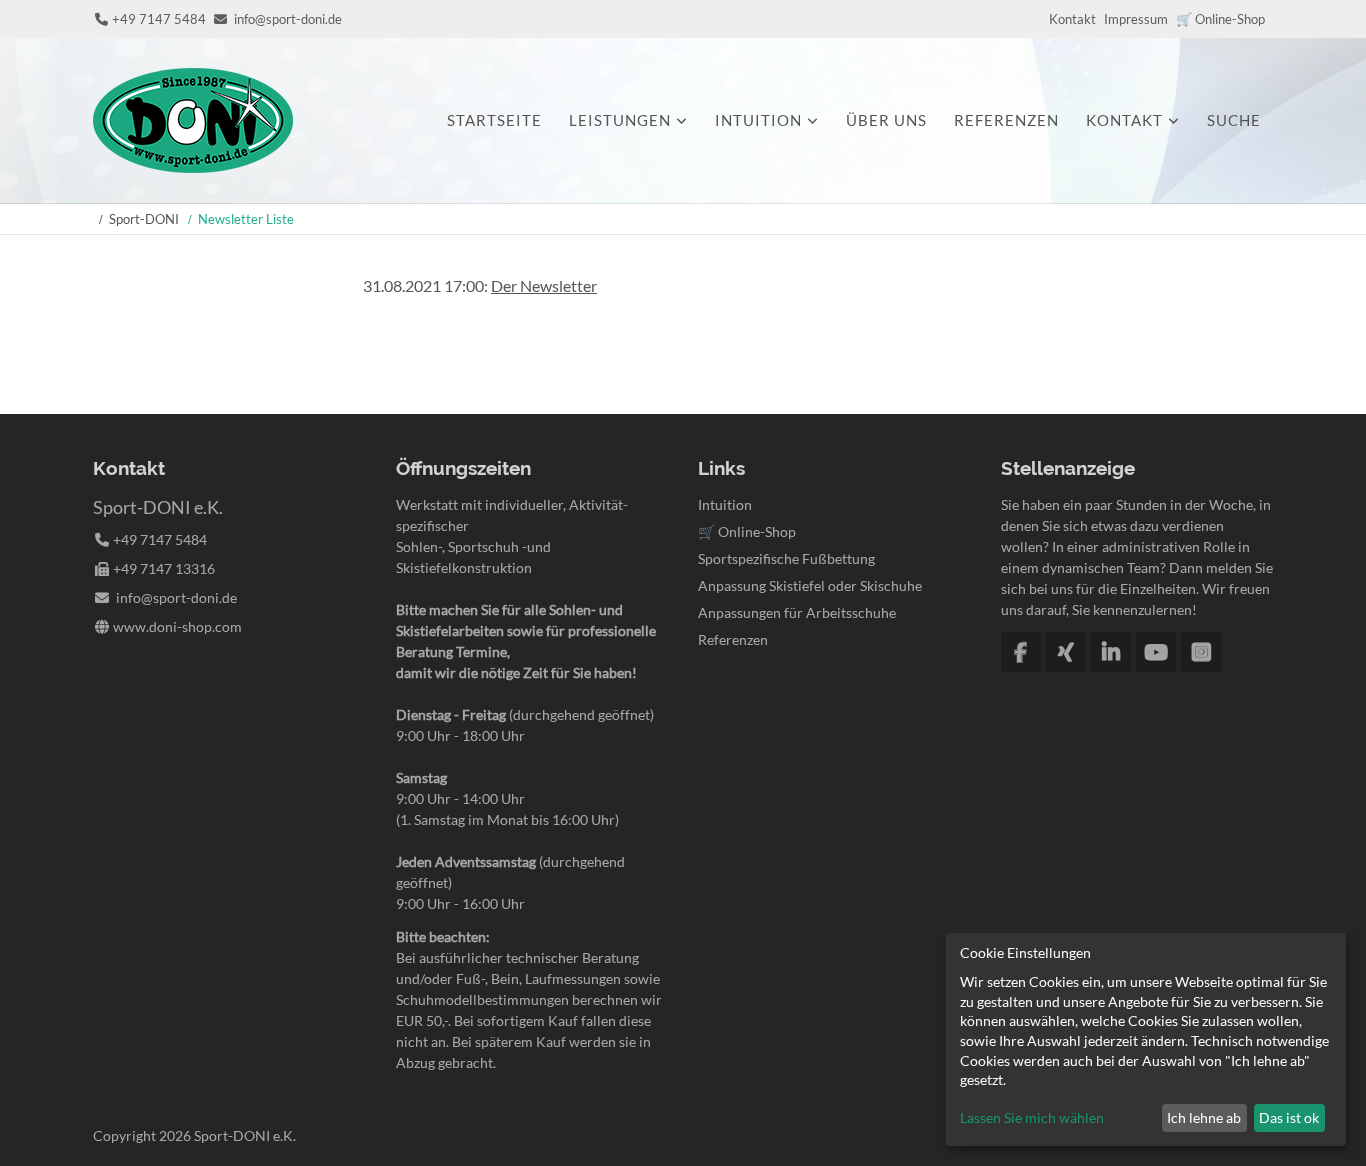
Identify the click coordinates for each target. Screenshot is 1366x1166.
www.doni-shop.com (177, 626)
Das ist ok (1289, 1117)
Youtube (1156, 652)
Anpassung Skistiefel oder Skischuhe (810, 585)
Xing (1066, 652)
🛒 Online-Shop (1220, 19)
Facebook (1021, 652)
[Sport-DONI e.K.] (193, 166)
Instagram (1201, 652)
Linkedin (1111, 652)
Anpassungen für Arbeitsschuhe (797, 612)
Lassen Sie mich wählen (1032, 1117)
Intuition (758, 120)
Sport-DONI (144, 219)
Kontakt (1072, 19)
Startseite (494, 120)
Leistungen (620, 120)
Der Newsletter (544, 285)
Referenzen (1006, 120)
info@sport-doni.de (288, 19)
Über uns (886, 120)
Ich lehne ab (1204, 1117)
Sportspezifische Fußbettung (786, 558)
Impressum (1136, 19)
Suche (1234, 120)
